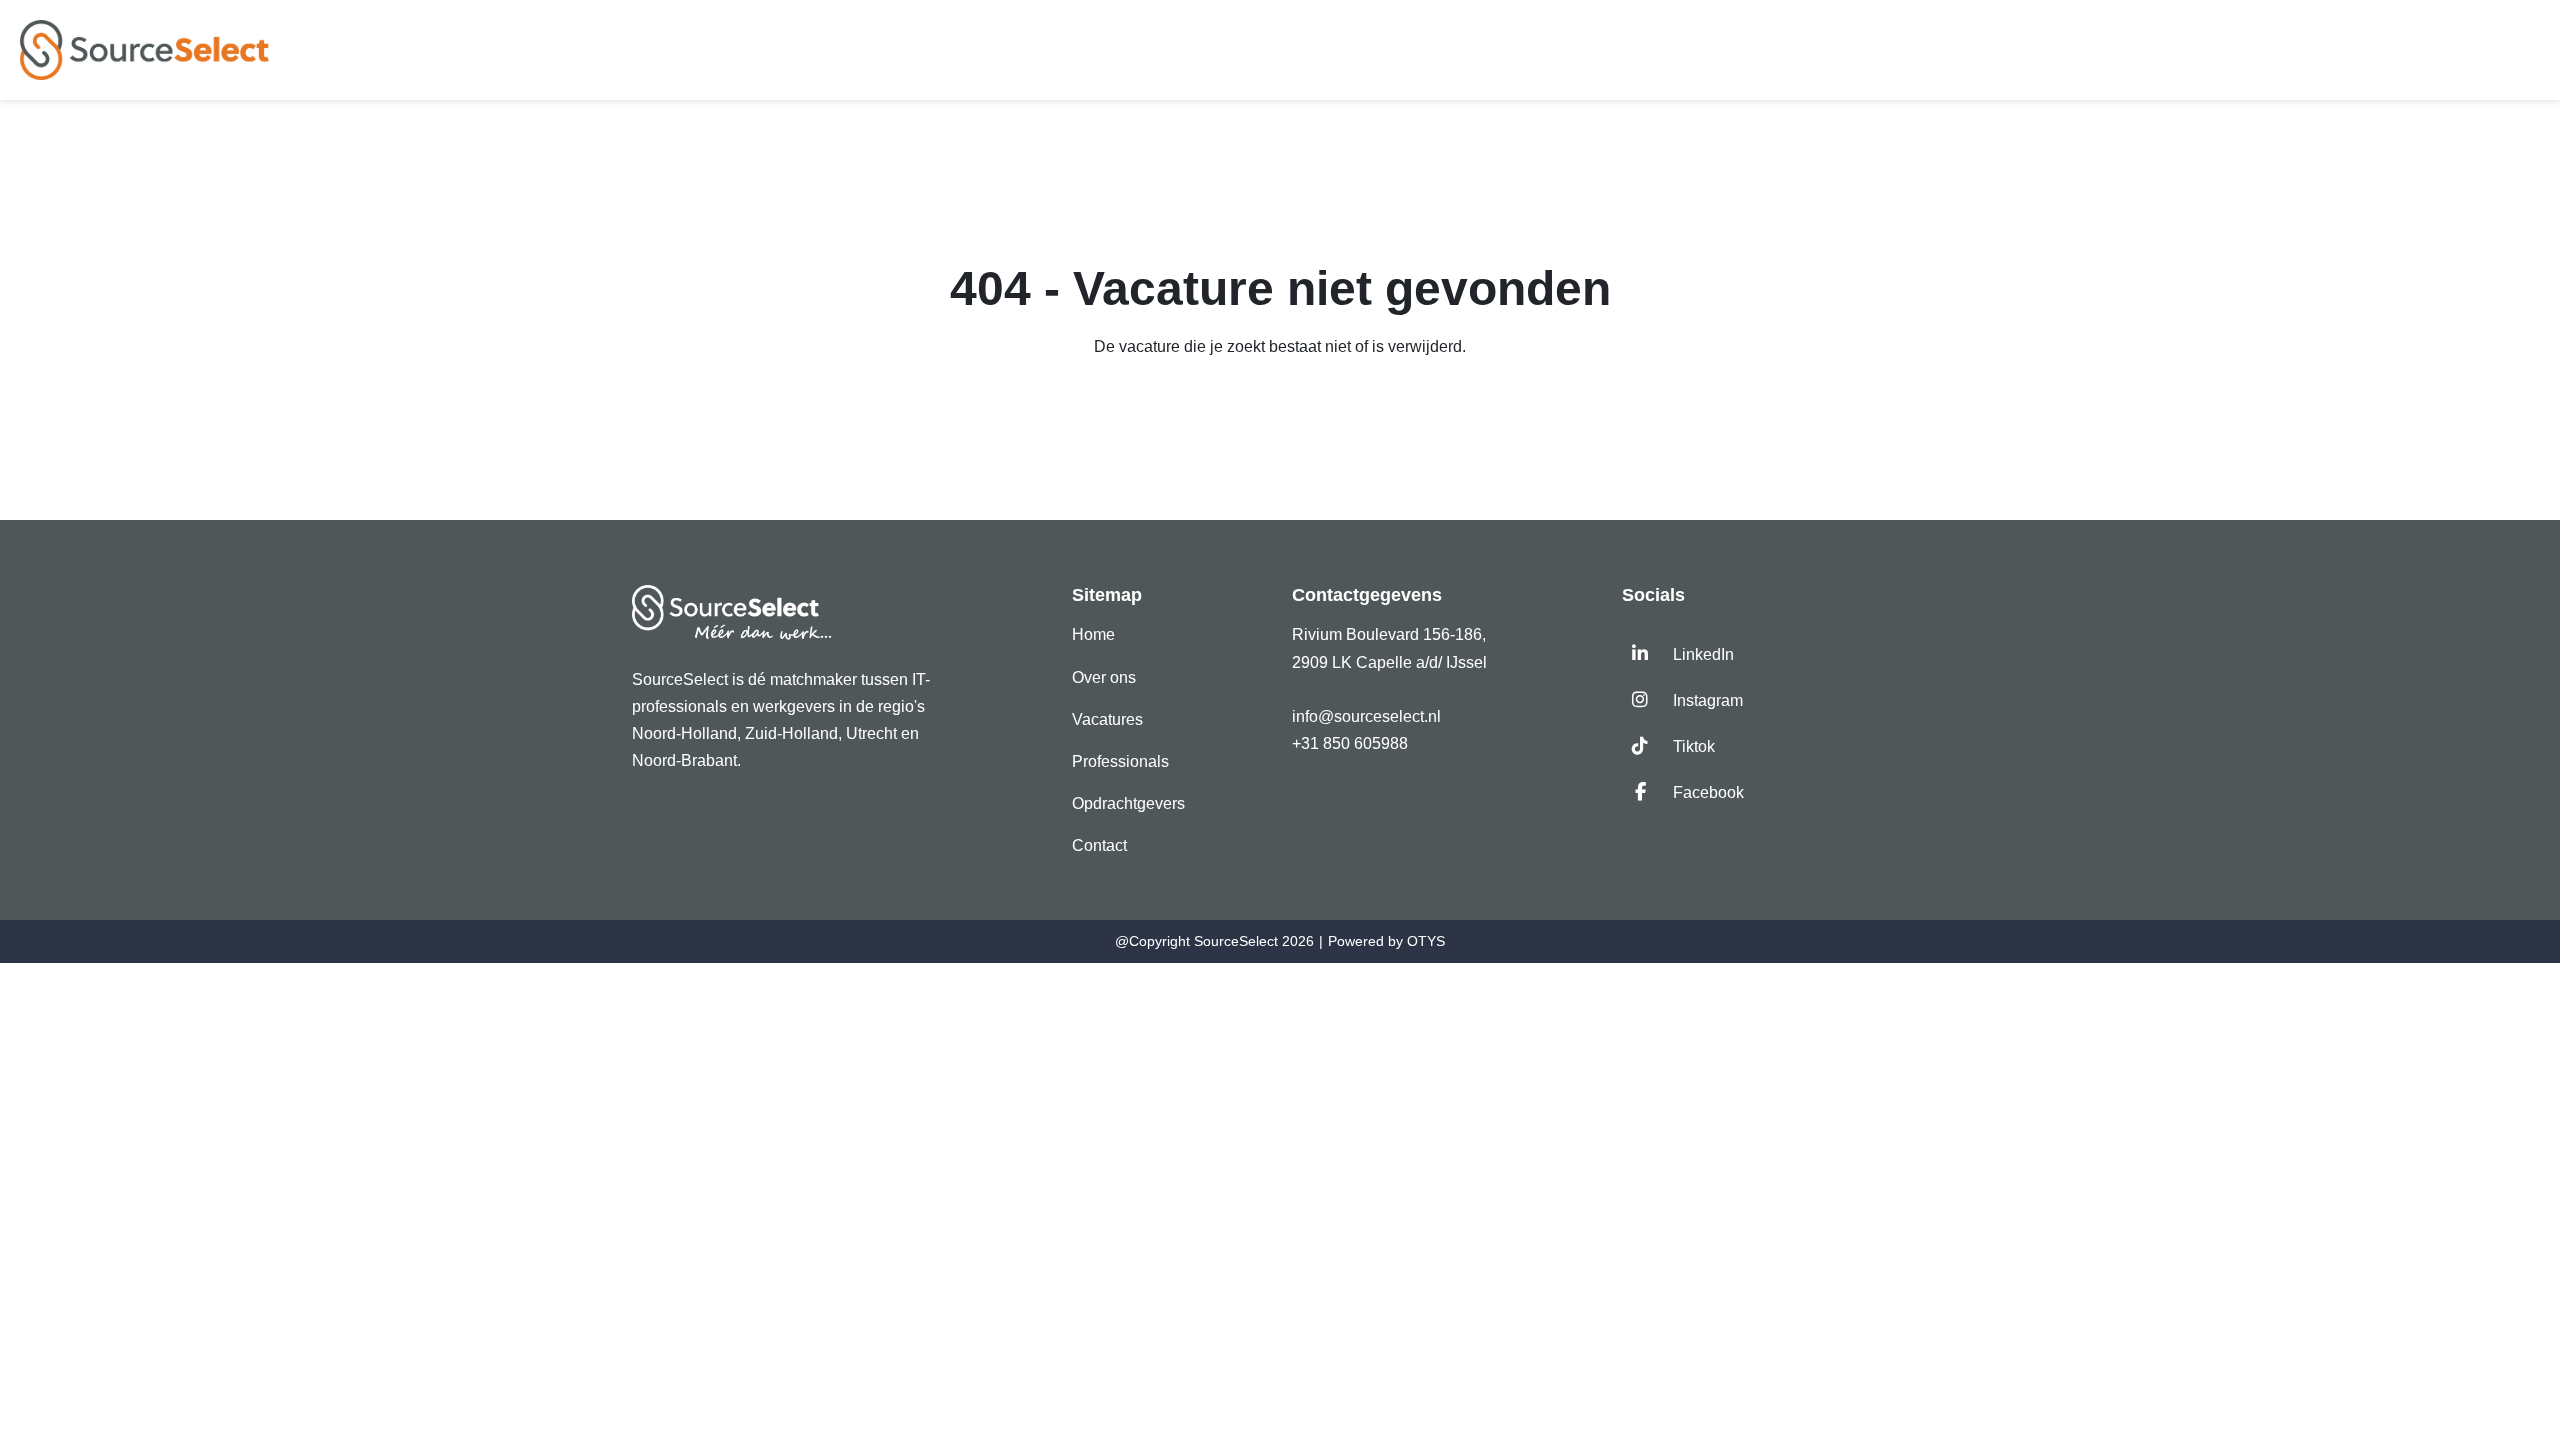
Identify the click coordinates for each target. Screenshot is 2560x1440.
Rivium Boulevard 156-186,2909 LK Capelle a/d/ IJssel (1391, 648)
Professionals (1120, 761)
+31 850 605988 (1350, 743)
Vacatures (1107, 719)
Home (1093, 634)
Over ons (1104, 677)
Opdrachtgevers (1128, 803)
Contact (1099, 845)
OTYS (1426, 941)
